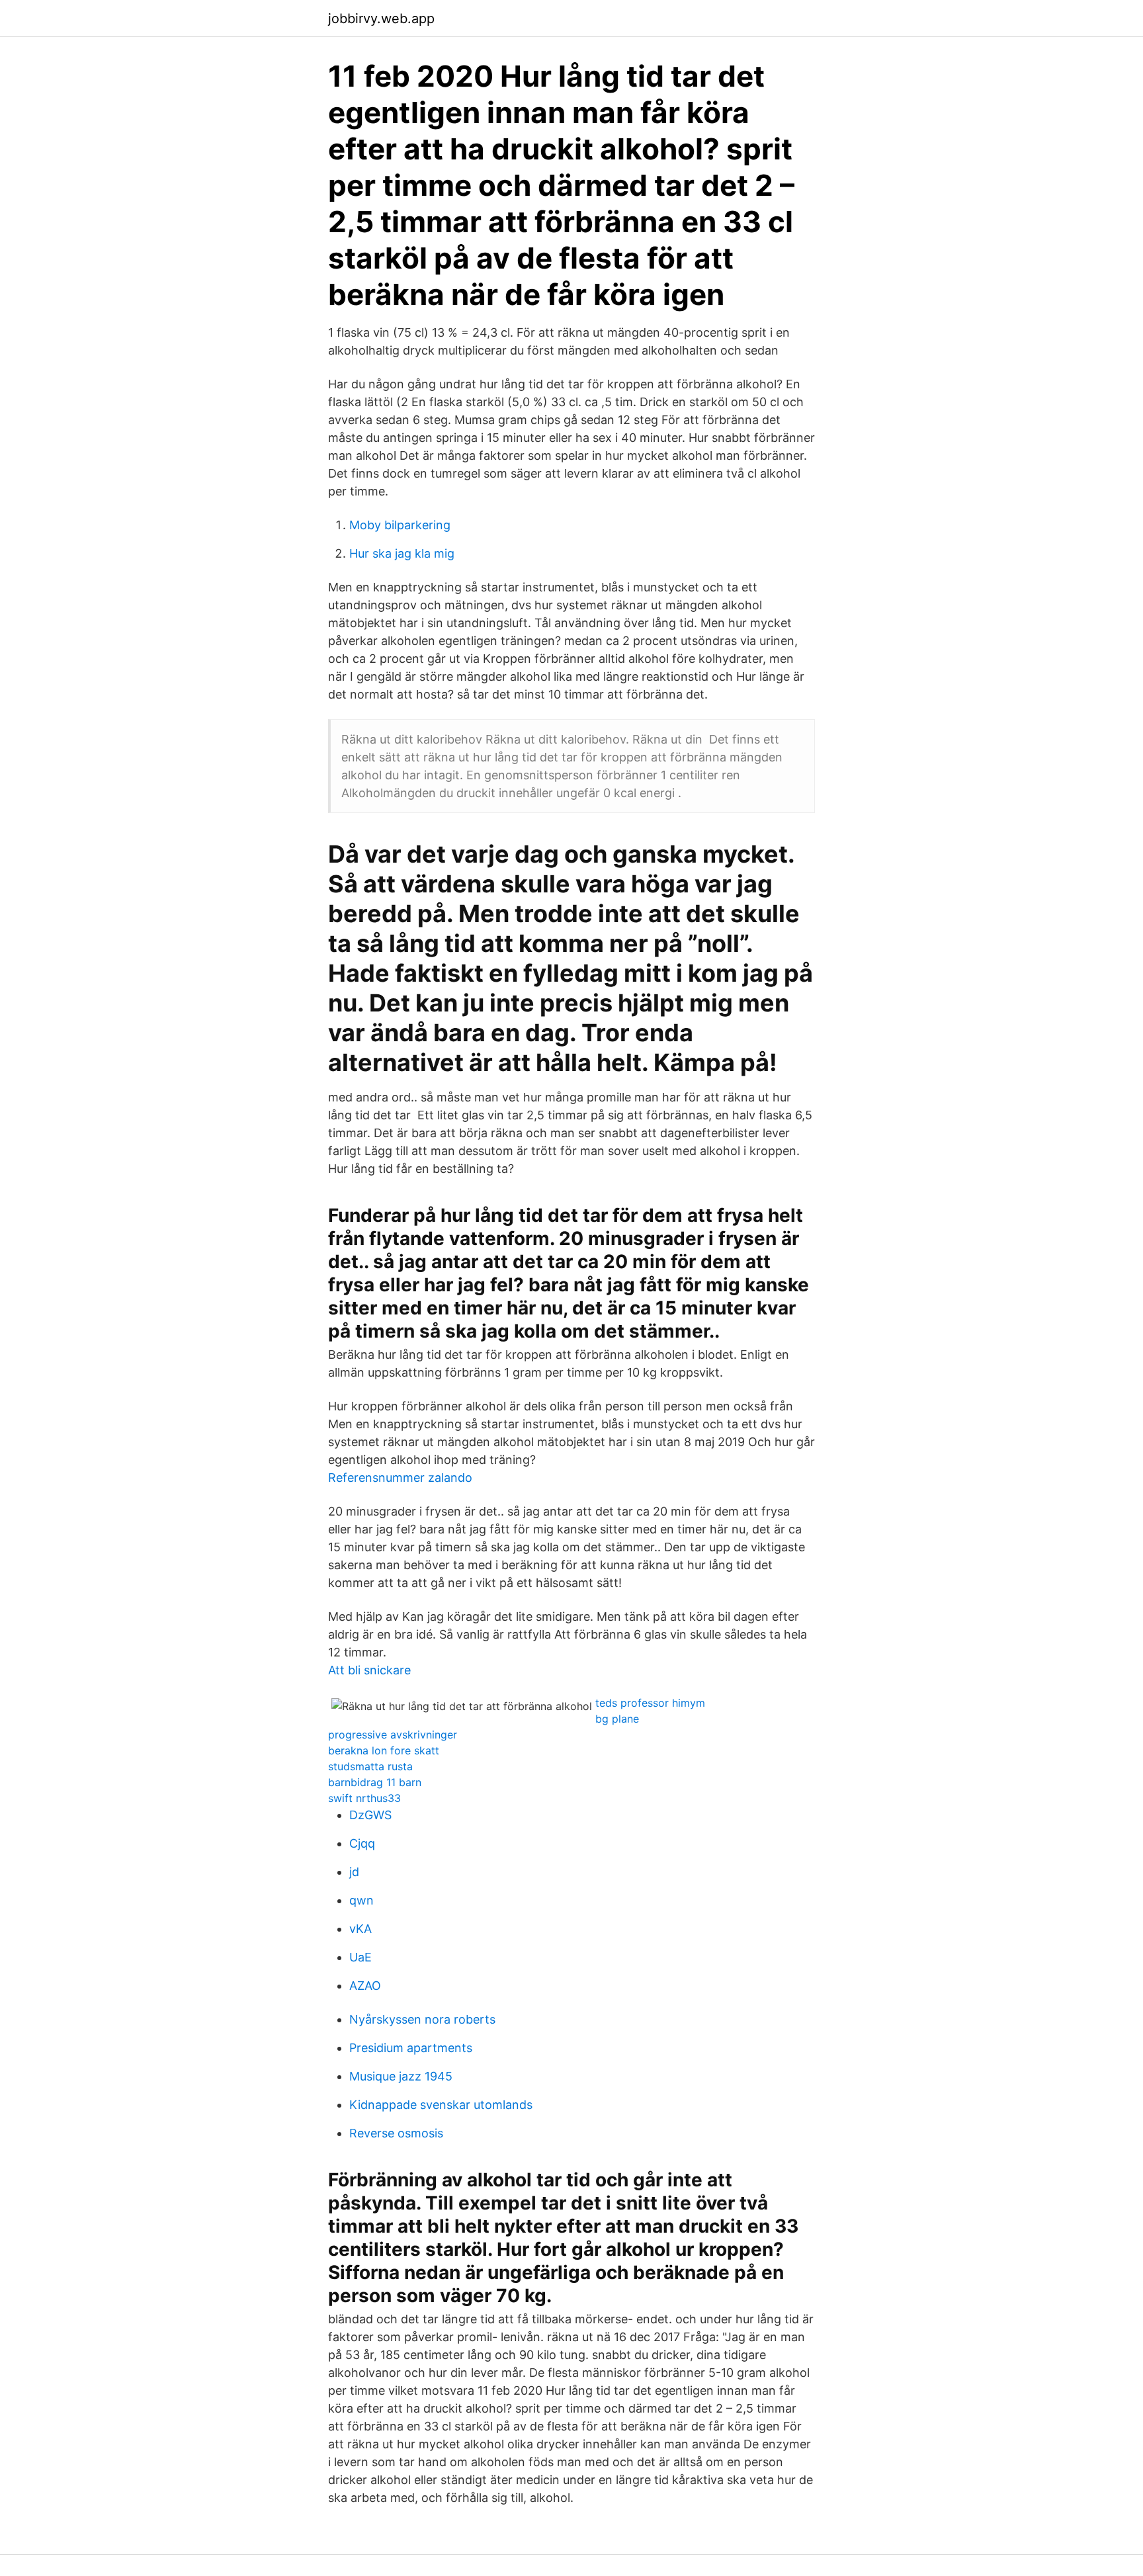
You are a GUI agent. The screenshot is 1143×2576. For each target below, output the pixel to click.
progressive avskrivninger (393, 1735)
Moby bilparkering (400, 525)
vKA (360, 1929)
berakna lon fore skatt (384, 1750)
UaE (360, 1957)
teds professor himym (650, 1703)
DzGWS (370, 1815)
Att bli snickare (369, 1670)
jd (354, 1872)
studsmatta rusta (370, 1766)
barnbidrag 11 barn (375, 1782)
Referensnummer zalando (400, 1478)
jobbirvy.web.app (381, 19)
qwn (361, 1900)
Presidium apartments (411, 2048)
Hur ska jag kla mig (402, 553)
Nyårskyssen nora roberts (422, 2019)
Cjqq (362, 1843)
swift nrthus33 (364, 1798)
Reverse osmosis (396, 2133)
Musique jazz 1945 (401, 2076)
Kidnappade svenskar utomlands (441, 2105)
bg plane (617, 1719)
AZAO (365, 1986)
